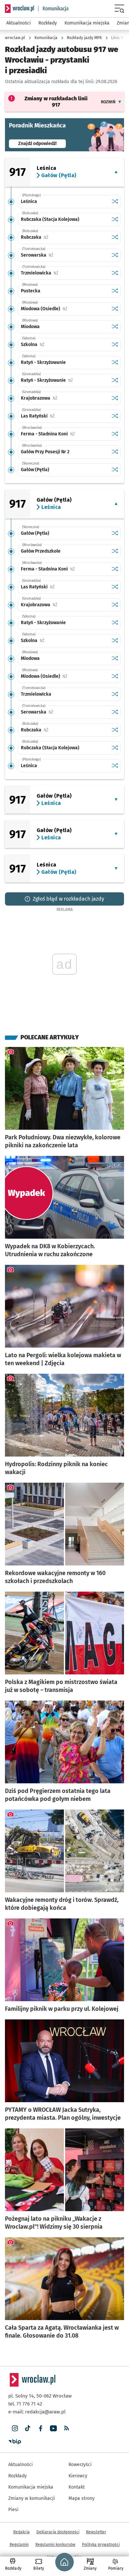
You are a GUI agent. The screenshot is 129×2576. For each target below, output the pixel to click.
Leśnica (29, 201)
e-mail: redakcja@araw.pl (37, 2412)
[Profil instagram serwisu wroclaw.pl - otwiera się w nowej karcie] (15, 2428)
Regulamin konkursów (55, 2545)
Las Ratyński (58, 416)
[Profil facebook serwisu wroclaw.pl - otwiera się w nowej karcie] (41, 2428)
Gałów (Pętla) (35, 470)
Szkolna (53, 345)
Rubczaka (55, 237)
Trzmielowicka (60, 273)
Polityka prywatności (101, 2545)
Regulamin (19, 2545)
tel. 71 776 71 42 (25, 2404)
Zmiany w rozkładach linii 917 (56, 102)
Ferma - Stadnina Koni (65, 434)
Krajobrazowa (60, 398)
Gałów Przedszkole (41, 551)
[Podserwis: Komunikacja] (53, 9)
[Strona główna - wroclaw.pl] (20, 9)
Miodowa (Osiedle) (65, 309)
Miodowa (30, 327)
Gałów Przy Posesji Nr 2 (45, 452)
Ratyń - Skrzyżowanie (43, 362)
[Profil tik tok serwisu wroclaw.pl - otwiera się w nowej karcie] (28, 2428)
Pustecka (31, 291)
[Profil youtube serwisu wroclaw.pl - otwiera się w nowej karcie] (53, 2428)
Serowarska (58, 255)
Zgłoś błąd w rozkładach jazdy (68, 899)
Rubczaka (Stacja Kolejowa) (50, 219)
